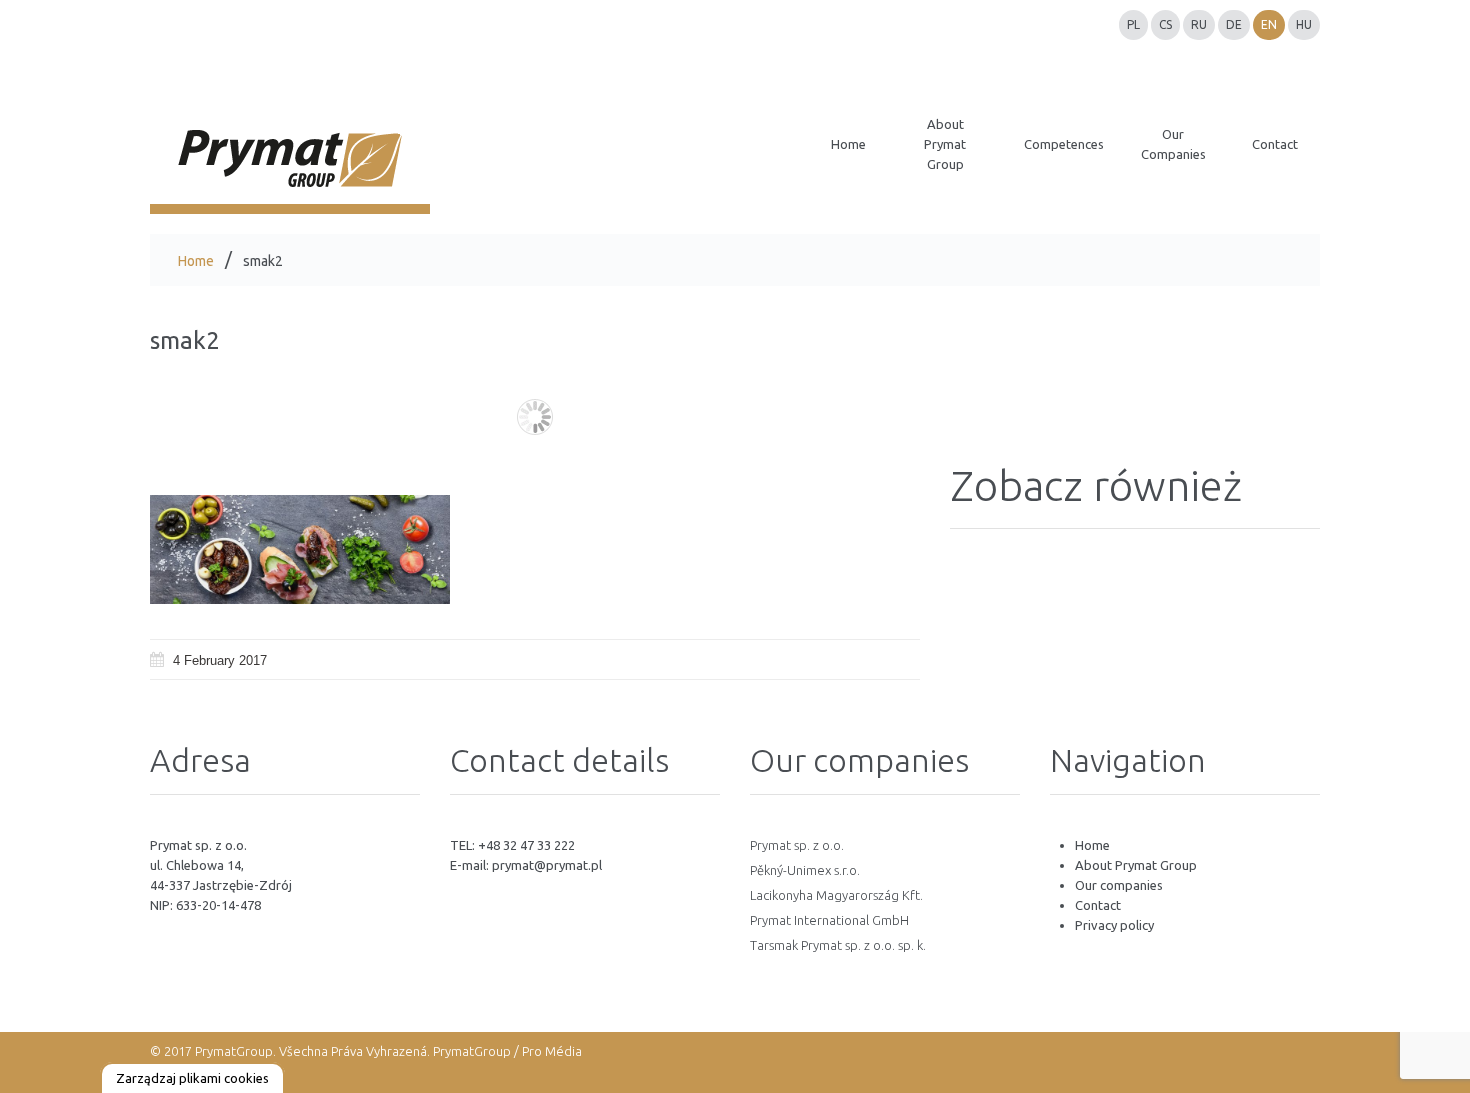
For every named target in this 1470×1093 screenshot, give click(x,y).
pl (1133, 24)
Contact (1098, 905)
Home (196, 261)
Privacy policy (1114, 925)
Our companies (1119, 885)
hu (1304, 24)
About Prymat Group (1136, 865)
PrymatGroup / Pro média (506, 1051)
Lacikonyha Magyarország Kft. (836, 895)
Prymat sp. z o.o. (797, 845)
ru (1199, 24)
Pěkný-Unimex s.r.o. (805, 870)
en (1269, 24)
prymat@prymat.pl (547, 865)
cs (1165, 24)
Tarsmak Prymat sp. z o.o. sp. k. (838, 945)
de (1234, 24)
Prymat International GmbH (829, 920)
